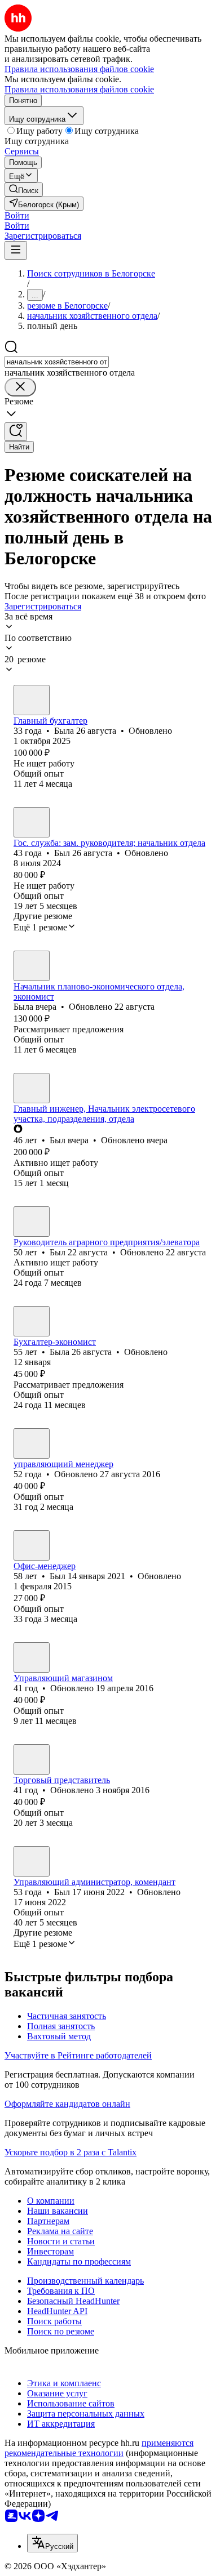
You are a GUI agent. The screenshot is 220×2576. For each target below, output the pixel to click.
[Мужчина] (32, 822)
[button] (17, 215)
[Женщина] (32, 700)
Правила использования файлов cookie (79, 89)
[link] (24, 190)
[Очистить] (20, 387)
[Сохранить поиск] (16, 432)
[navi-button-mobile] (16, 250)
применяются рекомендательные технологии (99, 2448)
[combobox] (57, 362)
